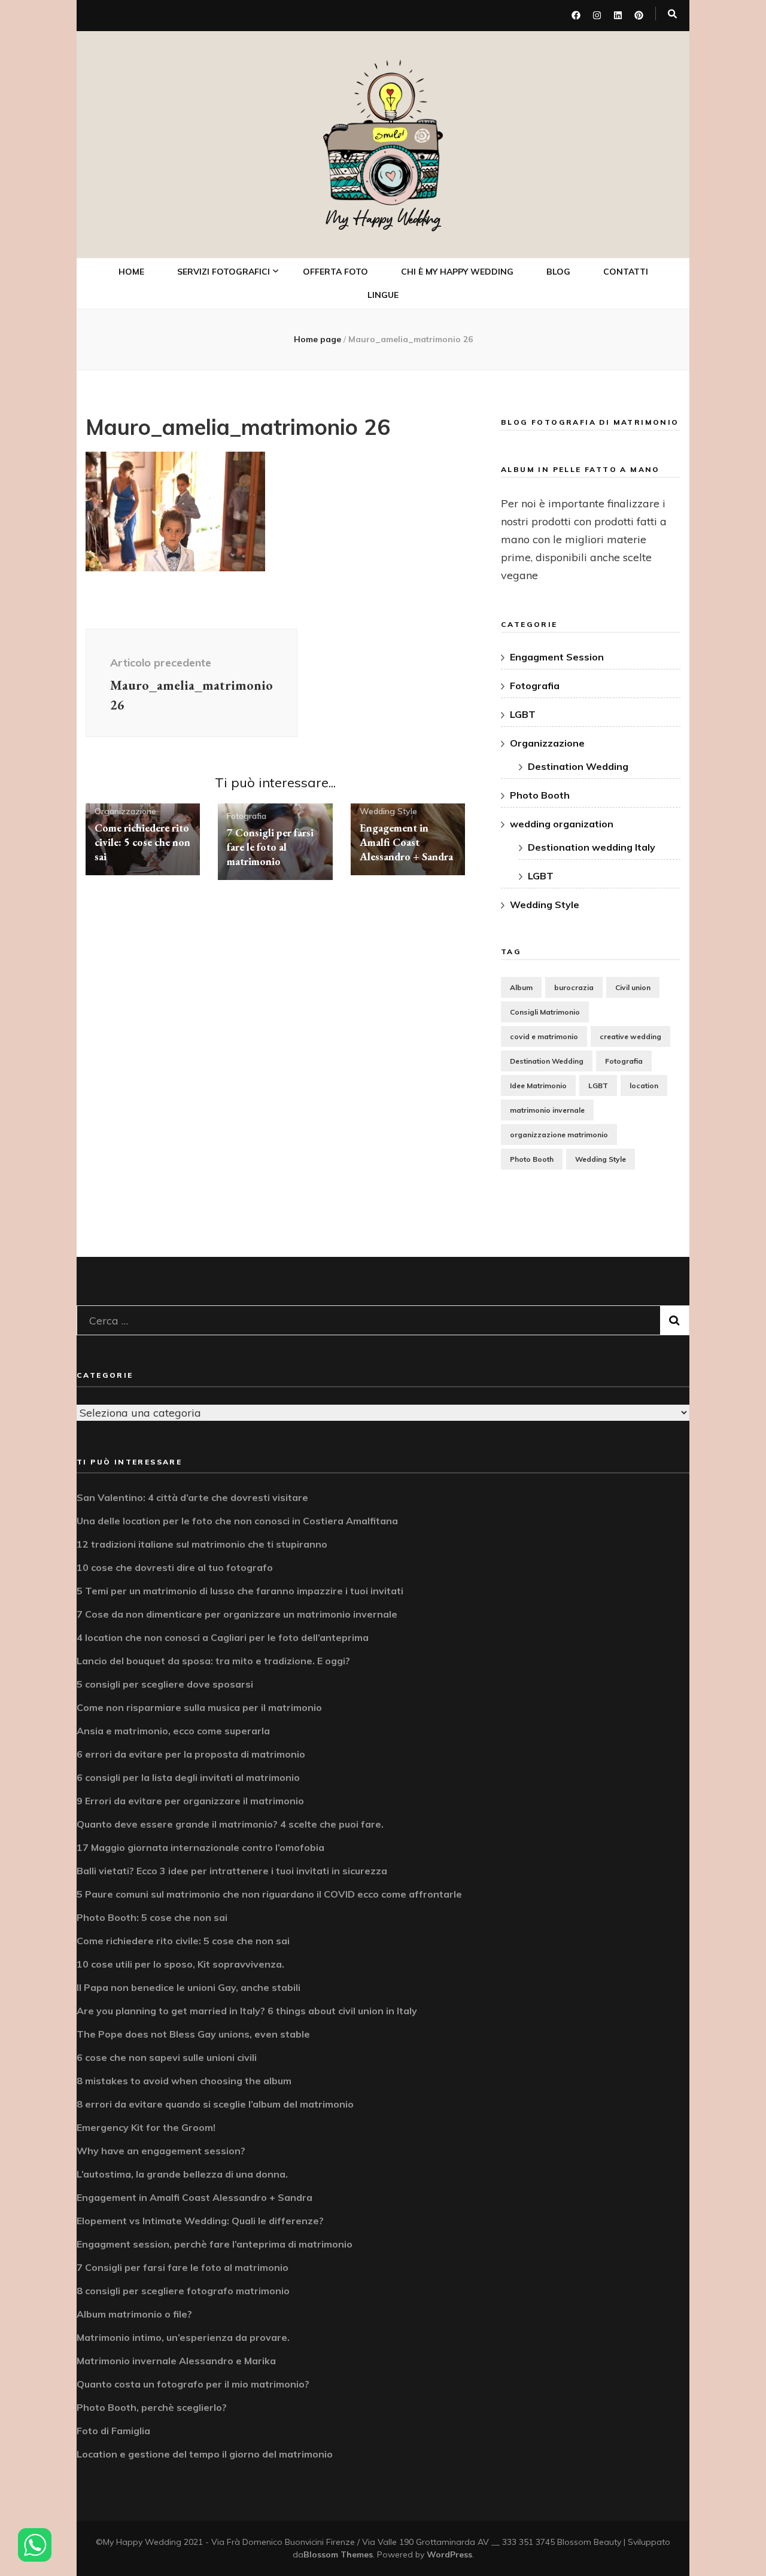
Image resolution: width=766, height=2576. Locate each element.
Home (131, 272)
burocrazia (574, 987)
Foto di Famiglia (113, 2431)
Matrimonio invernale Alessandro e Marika (176, 2361)
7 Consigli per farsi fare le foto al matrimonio (270, 847)
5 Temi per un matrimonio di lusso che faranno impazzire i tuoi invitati (240, 1591)
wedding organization (562, 824)
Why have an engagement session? (161, 2151)
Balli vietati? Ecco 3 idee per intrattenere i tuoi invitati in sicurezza (232, 1871)
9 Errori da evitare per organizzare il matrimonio (190, 1801)
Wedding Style (388, 811)
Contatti (626, 272)
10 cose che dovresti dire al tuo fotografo (175, 1567)
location (644, 1085)
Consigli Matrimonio (545, 1012)
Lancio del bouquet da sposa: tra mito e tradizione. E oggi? (213, 1661)
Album (521, 987)
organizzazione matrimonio (559, 1135)
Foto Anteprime (225, 331)
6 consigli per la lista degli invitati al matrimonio (188, 1777)
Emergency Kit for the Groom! (146, 2127)
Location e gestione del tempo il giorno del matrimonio (205, 2454)
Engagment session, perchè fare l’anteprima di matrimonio (215, 2244)
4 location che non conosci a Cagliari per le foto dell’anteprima (223, 1637)
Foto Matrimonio (228, 305)
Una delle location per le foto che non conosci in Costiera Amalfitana (237, 1521)
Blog (558, 272)
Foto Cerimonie (223, 357)
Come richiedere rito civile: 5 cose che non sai (142, 842)
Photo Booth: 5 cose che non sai (152, 1917)
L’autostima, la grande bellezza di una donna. (182, 2174)
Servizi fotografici (224, 272)
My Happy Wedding (383, 219)
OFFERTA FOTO (335, 272)
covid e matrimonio (544, 1036)
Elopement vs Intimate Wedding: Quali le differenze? (200, 2221)
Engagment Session (557, 657)
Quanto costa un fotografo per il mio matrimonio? (193, 2384)
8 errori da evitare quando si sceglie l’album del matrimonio (215, 2104)
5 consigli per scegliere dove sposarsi (165, 1684)
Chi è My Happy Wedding (457, 272)
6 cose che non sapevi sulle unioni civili (167, 2057)
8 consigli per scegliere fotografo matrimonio (183, 2291)
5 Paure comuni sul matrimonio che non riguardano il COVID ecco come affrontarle (269, 1894)
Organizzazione (125, 811)
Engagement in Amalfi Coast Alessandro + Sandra (406, 842)
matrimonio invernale (547, 1110)
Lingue (383, 295)
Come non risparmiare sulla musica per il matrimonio (199, 1707)
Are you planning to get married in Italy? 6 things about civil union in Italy (247, 2011)
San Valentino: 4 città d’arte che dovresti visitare (192, 1497)
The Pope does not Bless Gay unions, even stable (193, 2034)
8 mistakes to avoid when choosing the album (184, 2081)
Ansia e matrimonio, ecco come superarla (173, 1731)
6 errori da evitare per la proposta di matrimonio (191, 1754)
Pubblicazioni (221, 532)
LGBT (523, 714)
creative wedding (630, 1036)
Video (204, 383)
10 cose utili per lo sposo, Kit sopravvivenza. (180, 1964)
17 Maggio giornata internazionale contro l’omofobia (200, 1847)
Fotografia (247, 816)
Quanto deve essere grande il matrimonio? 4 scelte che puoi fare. (230, 1824)
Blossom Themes (338, 2554)
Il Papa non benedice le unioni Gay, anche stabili (189, 1987)
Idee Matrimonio (538, 1085)
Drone (206, 436)
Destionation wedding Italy (592, 847)
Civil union (633, 987)
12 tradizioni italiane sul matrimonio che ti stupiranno (202, 1544)
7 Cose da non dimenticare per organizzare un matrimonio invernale (237, 1614)
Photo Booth (220, 409)
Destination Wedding (578, 766)
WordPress (449, 2554)
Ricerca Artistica (229, 506)
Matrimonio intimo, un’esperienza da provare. (183, 2337)
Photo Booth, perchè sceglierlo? (152, 2407)
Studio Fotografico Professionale (234, 471)
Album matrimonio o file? (134, 2314)
